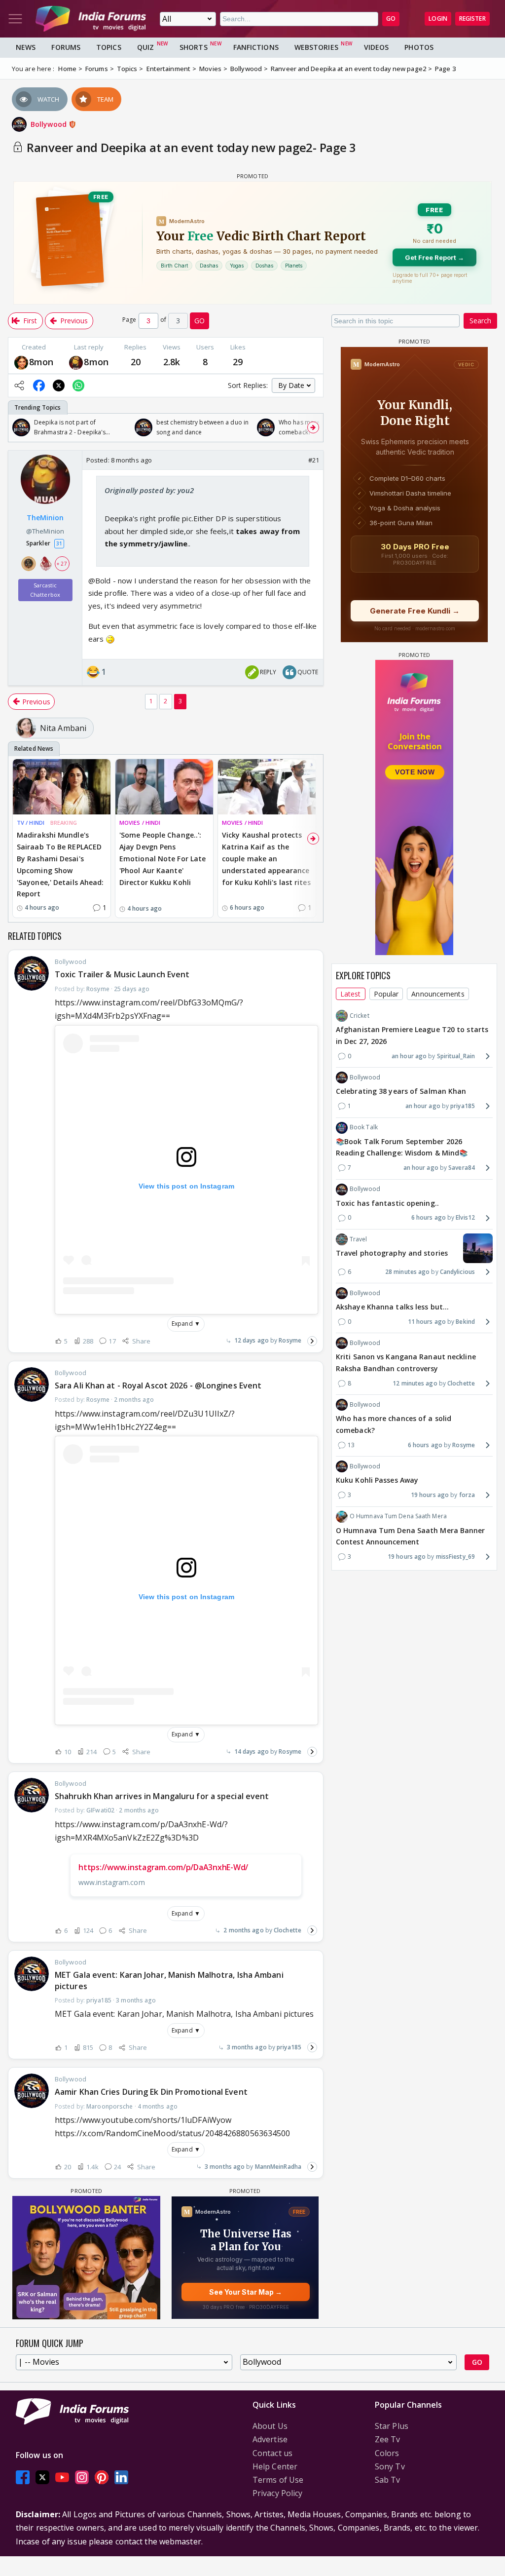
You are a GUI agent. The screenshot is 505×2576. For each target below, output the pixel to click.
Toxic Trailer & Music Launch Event (122, 974)
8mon (41, 362)
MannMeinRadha (278, 2167)
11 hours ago (427, 1322)
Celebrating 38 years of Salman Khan (401, 1091)
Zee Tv (388, 2439)
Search (480, 321)
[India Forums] (91, 19)
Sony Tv (390, 2466)
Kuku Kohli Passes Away (377, 1480)
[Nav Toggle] (15, 19)
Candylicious (457, 1272)
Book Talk (364, 1127)
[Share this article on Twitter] (59, 385)
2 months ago (243, 1930)
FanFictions (256, 47)
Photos (419, 47)
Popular (386, 994)
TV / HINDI (31, 823)
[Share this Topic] (19, 385)
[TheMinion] (76, 362)
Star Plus (392, 2426)
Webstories (316, 47)
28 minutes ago (407, 1272)
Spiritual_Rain (456, 1056)
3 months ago (247, 2047)
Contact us (272, 2453)
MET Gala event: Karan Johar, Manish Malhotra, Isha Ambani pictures (169, 1980)
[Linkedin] (121, 2477)
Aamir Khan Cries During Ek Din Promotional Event (151, 2092)
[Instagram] (82, 2477)
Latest (351, 994)
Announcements (438, 994)
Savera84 (462, 1168)
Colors (387, 2453)
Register (472, 19)
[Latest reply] (312, 1341)
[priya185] (21, 362)
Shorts (194, 47)
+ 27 (62, 564)
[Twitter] (42, 2477)
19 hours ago (430, 1495)
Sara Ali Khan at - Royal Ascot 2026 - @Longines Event (158, 1385)
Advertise (270, 2439)
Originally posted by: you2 (149, 490)
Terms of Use (278, 2480)
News (26, 47)
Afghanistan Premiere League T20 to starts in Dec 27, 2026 (412, 1035)
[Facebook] (23, 2477)
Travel (359, 1239)
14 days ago (252, 1751)
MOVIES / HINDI (140, 823)
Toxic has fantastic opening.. (387, 1203)
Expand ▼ (186, 1324)
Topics (109, 47)
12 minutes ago (415, 1383)
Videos (377, 47)
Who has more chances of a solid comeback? (394, 1424)
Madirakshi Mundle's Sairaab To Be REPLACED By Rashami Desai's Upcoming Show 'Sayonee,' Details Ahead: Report (60, 864)
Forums (66, 47)
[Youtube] (62, 2477)
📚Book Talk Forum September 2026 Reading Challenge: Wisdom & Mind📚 (402, 1147)
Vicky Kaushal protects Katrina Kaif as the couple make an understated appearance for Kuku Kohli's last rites (266, 858)
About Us (270, 2426)
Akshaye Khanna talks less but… (392, 1307)
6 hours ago (429, 1217)
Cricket (360, 1016)
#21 (314, 460)
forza (467, 1495)
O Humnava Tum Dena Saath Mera (398, 1516)
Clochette (288, 1930)
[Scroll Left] (18, 427)
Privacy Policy (277, 2493)
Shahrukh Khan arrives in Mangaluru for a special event (162, 1796)
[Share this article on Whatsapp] (78, 385)
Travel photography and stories (392, 1253)
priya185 (289, 2047)
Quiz (145, 47)
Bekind (465, 1322)
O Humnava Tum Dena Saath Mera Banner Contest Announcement (411, 1536)
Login (438, 19)
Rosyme (290, 1340)
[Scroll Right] (313, 427)
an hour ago (409, 1056)
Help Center (275, 2466)
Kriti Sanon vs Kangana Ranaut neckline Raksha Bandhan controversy (406, 1363)
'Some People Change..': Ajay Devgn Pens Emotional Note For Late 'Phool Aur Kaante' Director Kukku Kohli (162, 858)
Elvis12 (465, 1217)
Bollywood (50, 124)
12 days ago (252, 1340)
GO (391, 19)
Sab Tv (388, 2480)
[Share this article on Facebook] (39, 385)
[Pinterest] (102, 2477)
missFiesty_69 (455, 1557)
